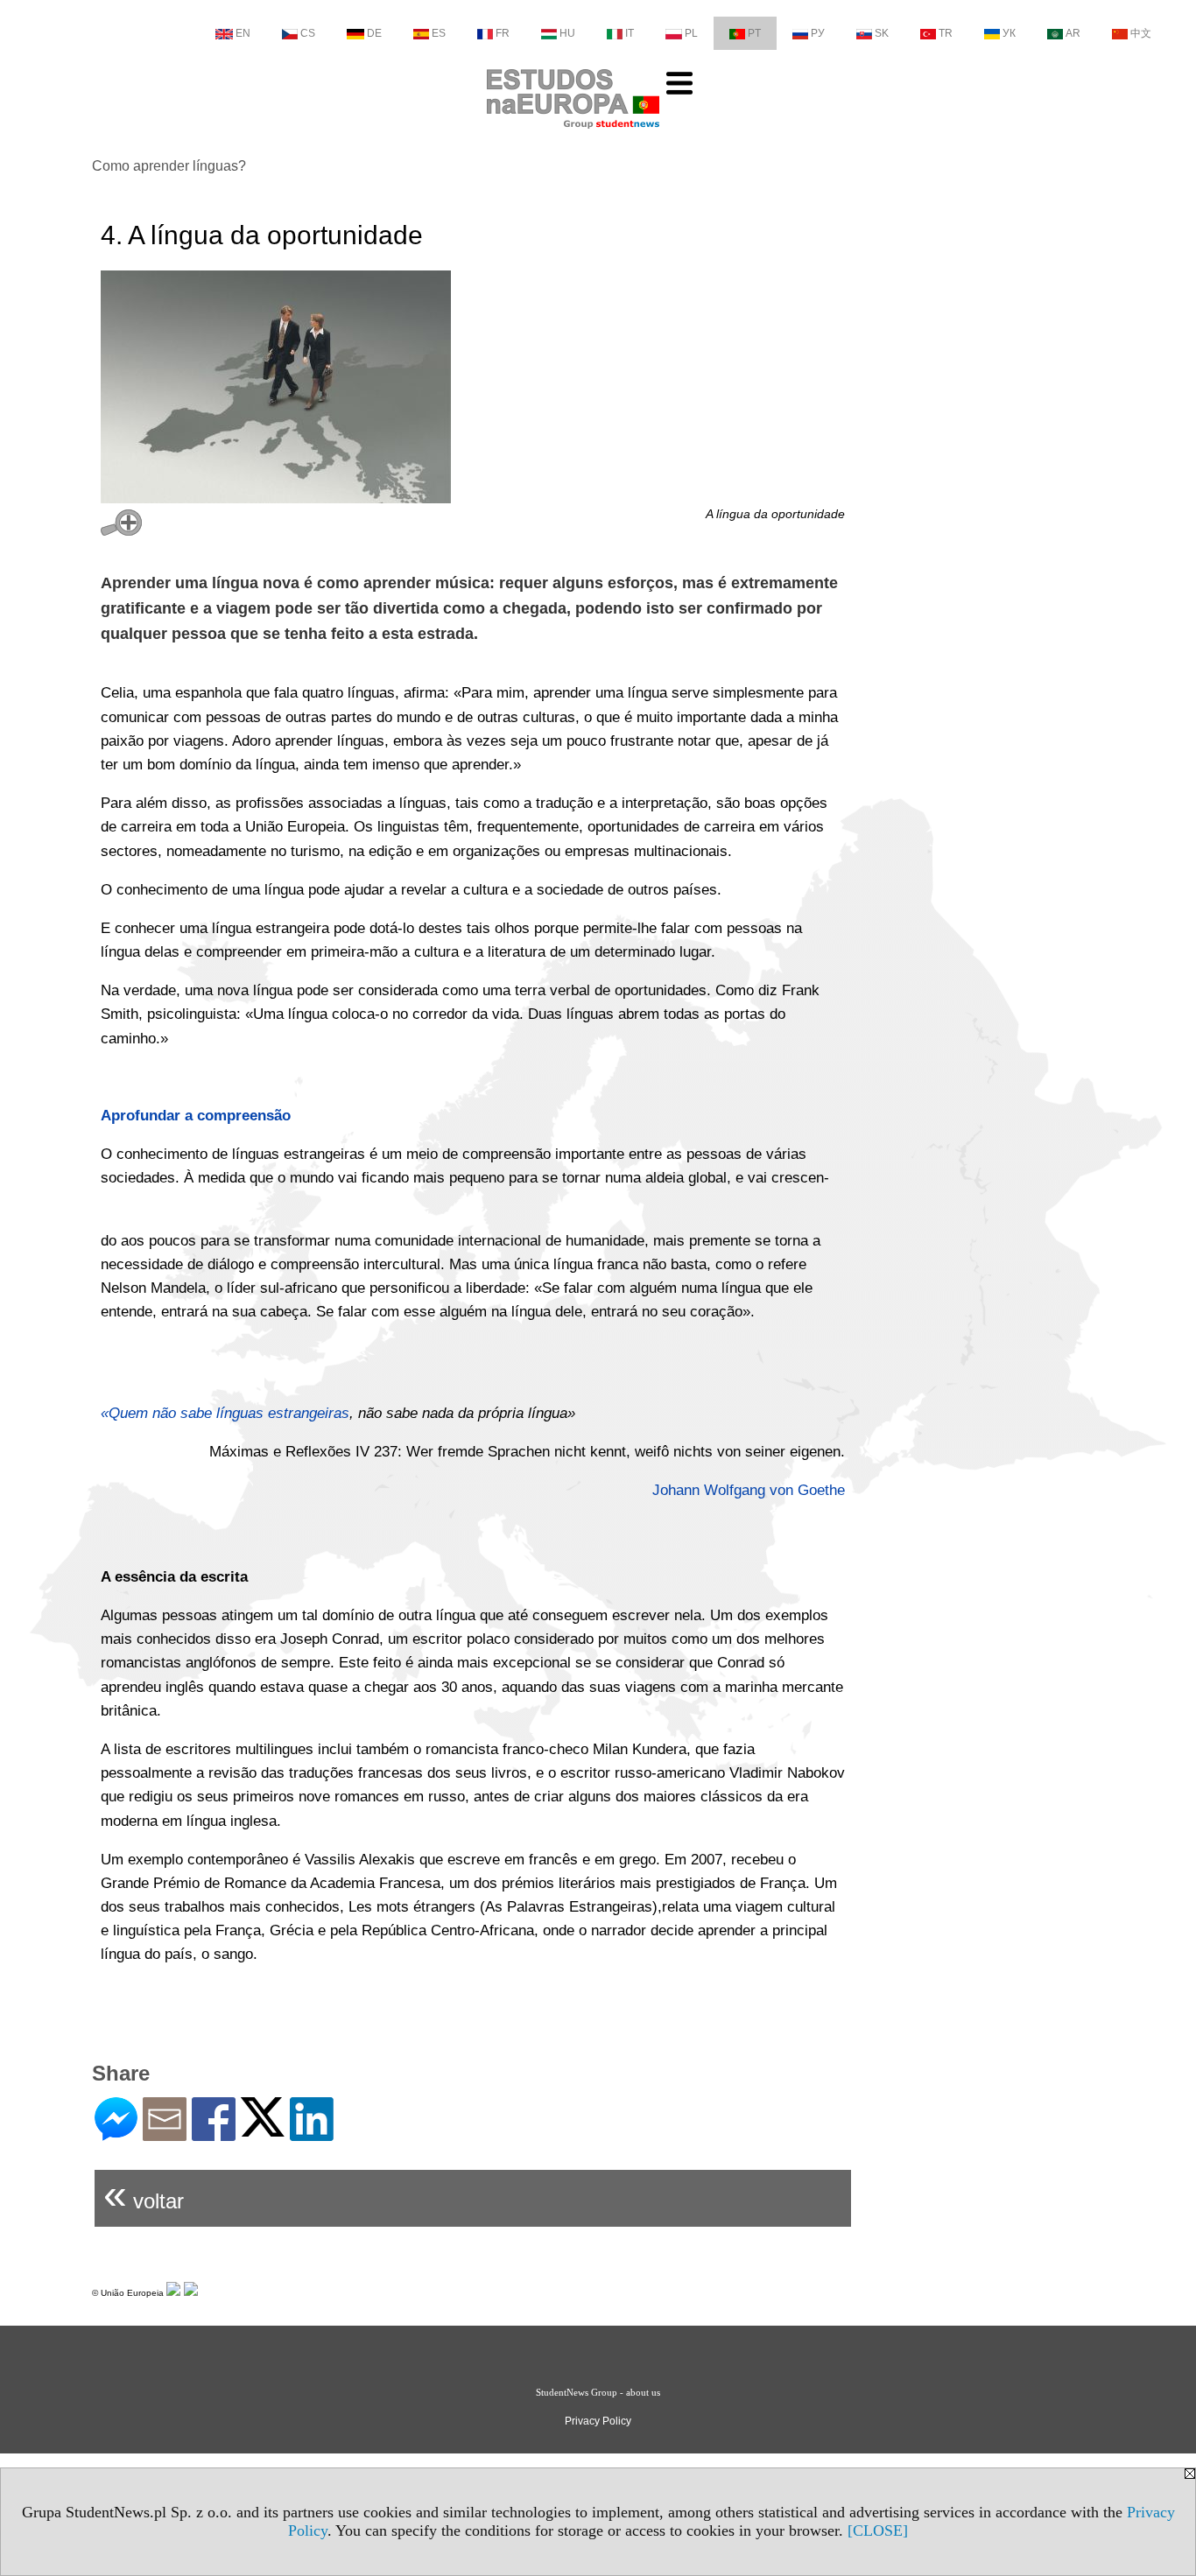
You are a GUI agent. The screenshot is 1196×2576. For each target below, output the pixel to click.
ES (439, 33)
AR (1073, 33)
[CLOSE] (878, 2530)
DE (374, 33)
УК (1009, 33)
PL (691, 33)
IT (630, 33)
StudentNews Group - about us (598, 2392)
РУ (818, 33)
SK (882, 33)
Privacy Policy (598, 2421)
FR (503, 33)
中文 (1141, 33)
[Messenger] (116, 2134)
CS (308, 33)
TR (946, 33)
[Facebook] (214, 2134)
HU (567, 33)
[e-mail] (165, 2134)
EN (243, 33)
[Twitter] (263, 2129)
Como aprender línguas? (169, 166)
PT (754, 33)
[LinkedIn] (312, 2134)
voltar (144, 2194)
